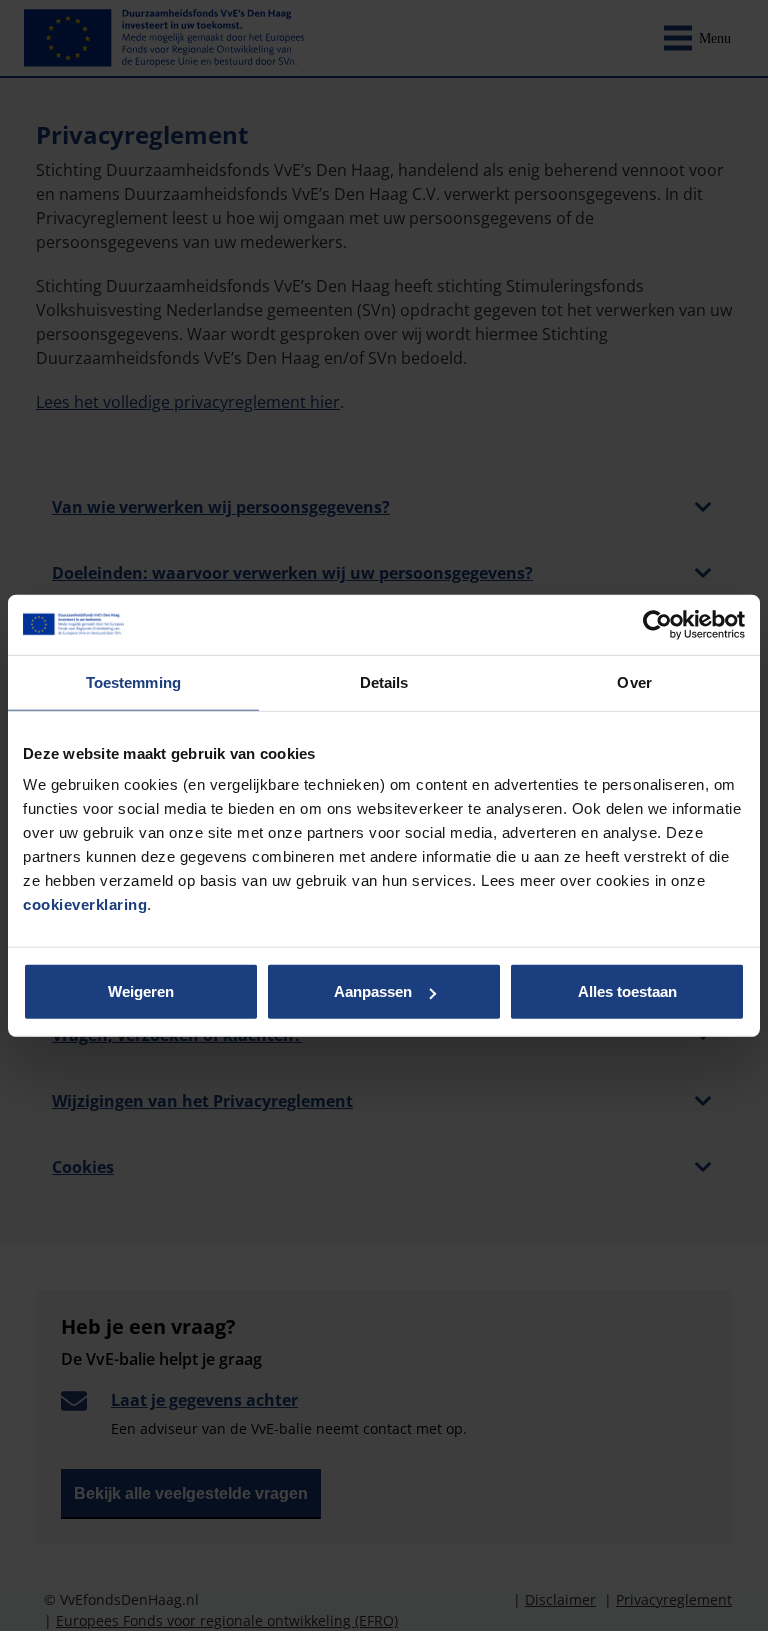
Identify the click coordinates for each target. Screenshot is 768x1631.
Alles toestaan (627, 991)
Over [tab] (634, 681)
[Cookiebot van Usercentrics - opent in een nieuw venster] (657, 624)
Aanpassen (373, 991)
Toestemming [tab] (133, 681)
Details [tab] (384, 681)
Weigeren (141, 991)
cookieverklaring (85, 904)
